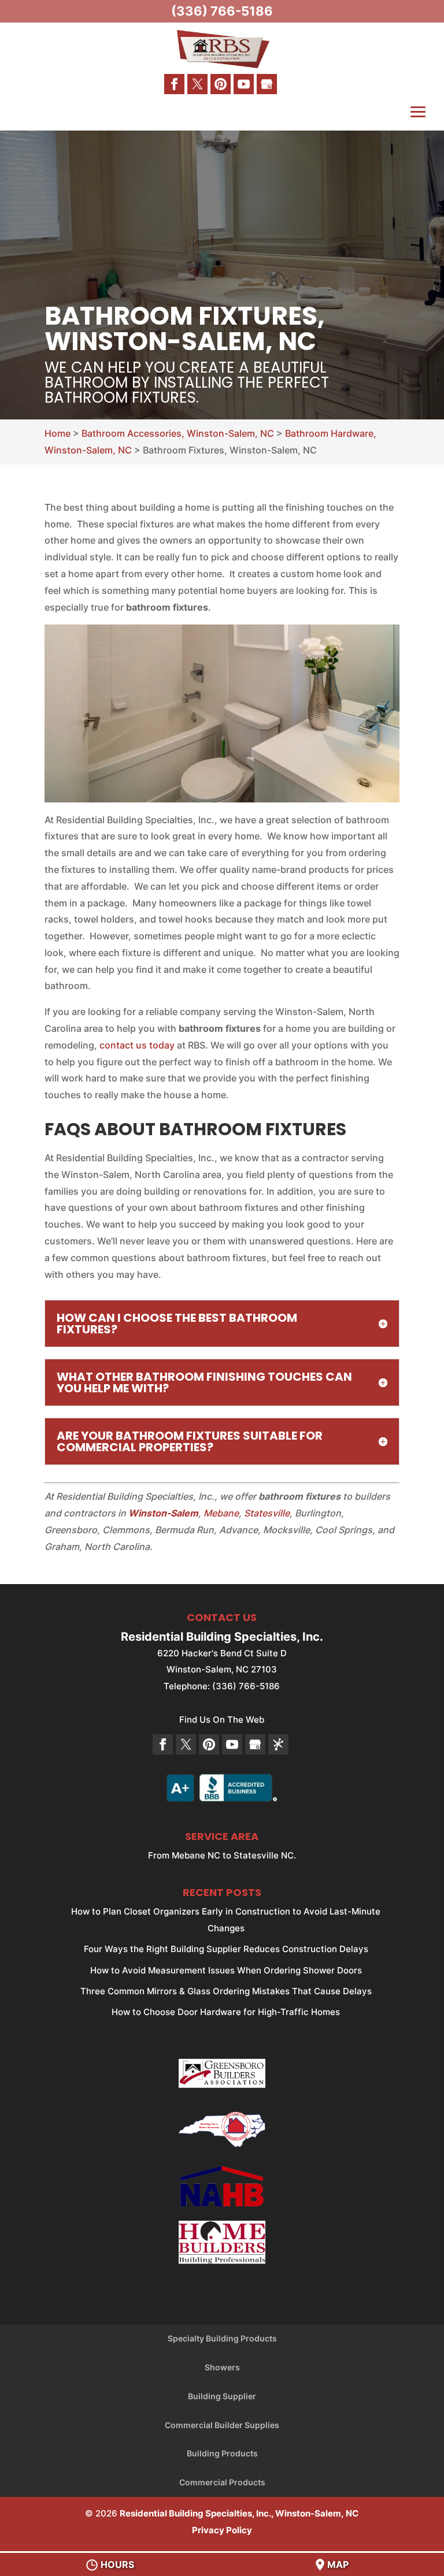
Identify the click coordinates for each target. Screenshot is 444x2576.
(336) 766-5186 (222, 11)
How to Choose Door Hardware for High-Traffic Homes (226, 2012)
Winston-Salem (163, 1513)
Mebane (221, 1513)
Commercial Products (222, 2482)
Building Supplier (222, 2396)
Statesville (267, 1513)
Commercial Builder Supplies (222, 2425)
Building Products (222, 2453)
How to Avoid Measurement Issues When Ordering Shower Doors (226, 1970)
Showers (222, 2367)
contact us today (137, 1045)
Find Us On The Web (222, 1720)
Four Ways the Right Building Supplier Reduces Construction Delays (226, 1949)
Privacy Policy (222, 2530)
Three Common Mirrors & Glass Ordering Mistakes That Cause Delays (226, 1991)
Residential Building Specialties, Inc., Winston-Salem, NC (239, 2513)
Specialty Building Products (222, 2338)
